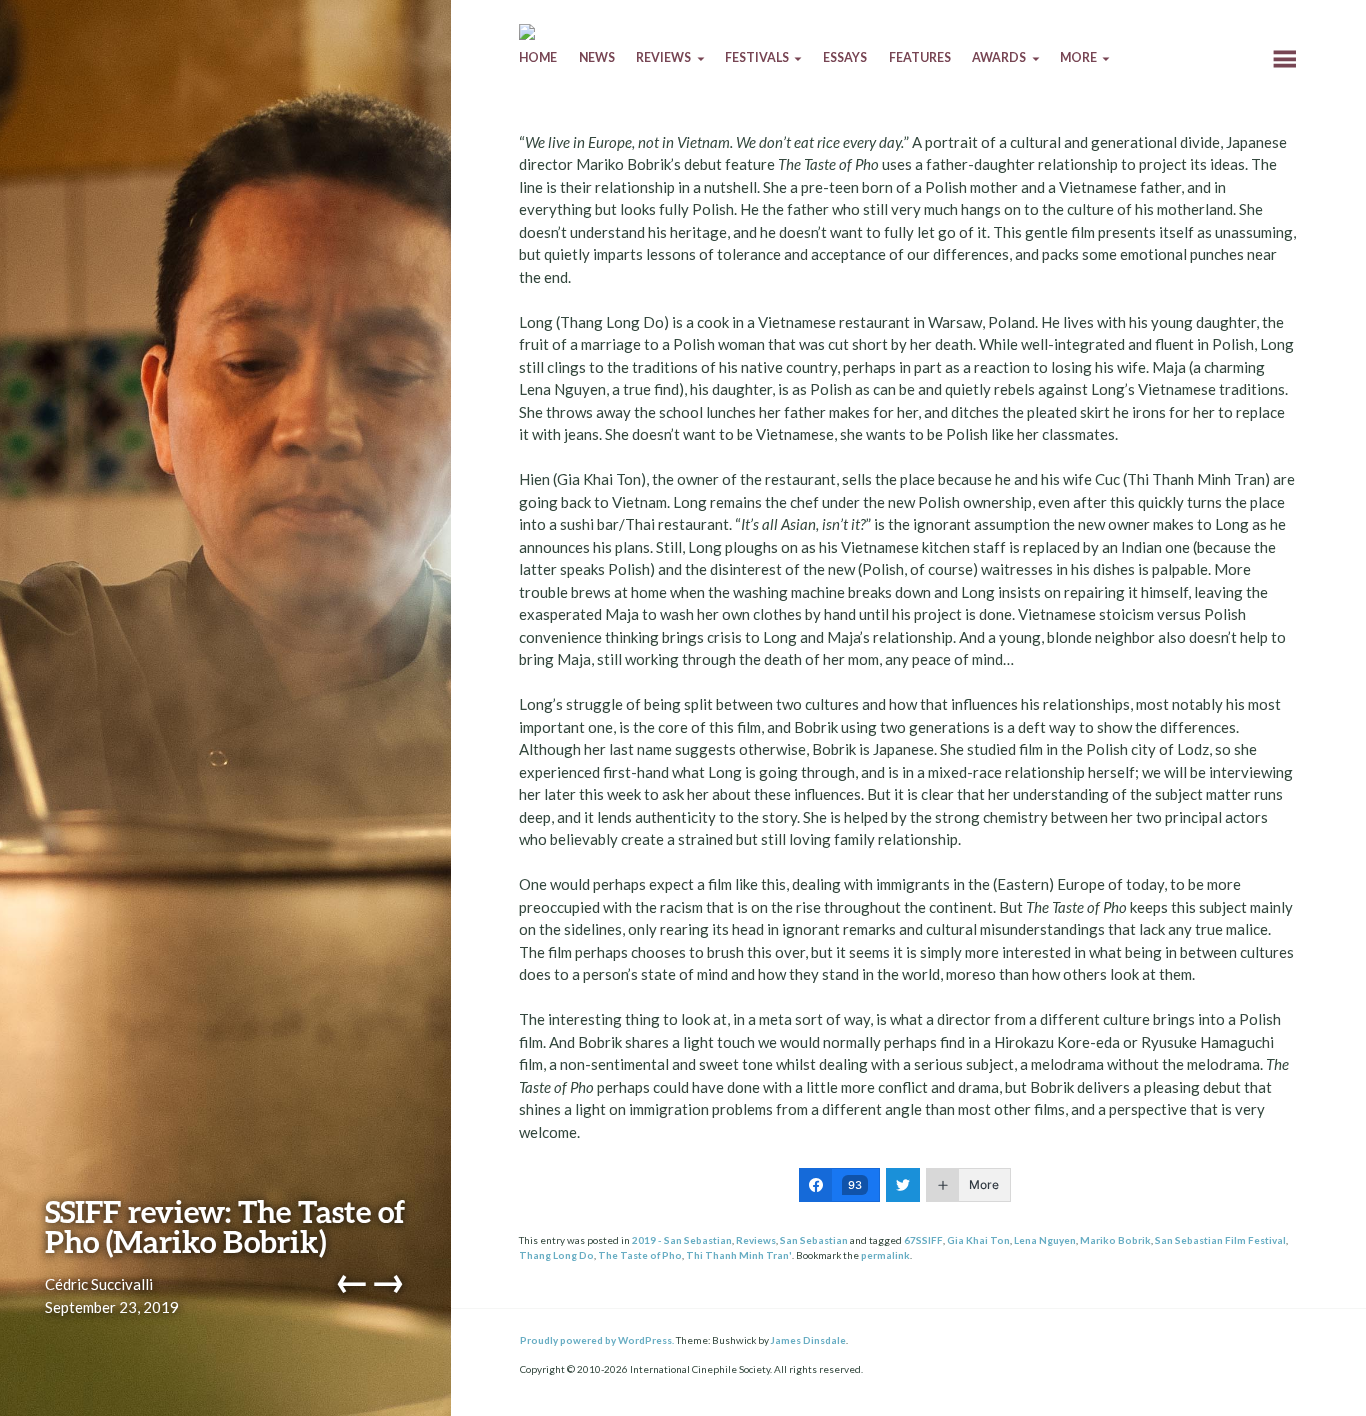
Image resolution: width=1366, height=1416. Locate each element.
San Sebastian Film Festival (1220, 1240)
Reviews (756, 1240)
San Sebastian (814, 1240)
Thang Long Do (556, 1255)
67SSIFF (923, 1240)
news (597, 57)
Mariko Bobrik (1115, 1240)
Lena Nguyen (1045, 1240)
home (538, 57)
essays (845, 57)
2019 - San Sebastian (682, 1240)
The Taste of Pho (640, 1255)
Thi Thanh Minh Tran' (739, 1255)
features (920, 57)
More (1078, 57)
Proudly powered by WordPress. (597, 1340)
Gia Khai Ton (978, 1240)
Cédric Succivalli (99, 1284)
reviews (663, 57)
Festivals (757, 57)
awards (999, 57)
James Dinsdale (808, 1340)
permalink (885, 1255)
